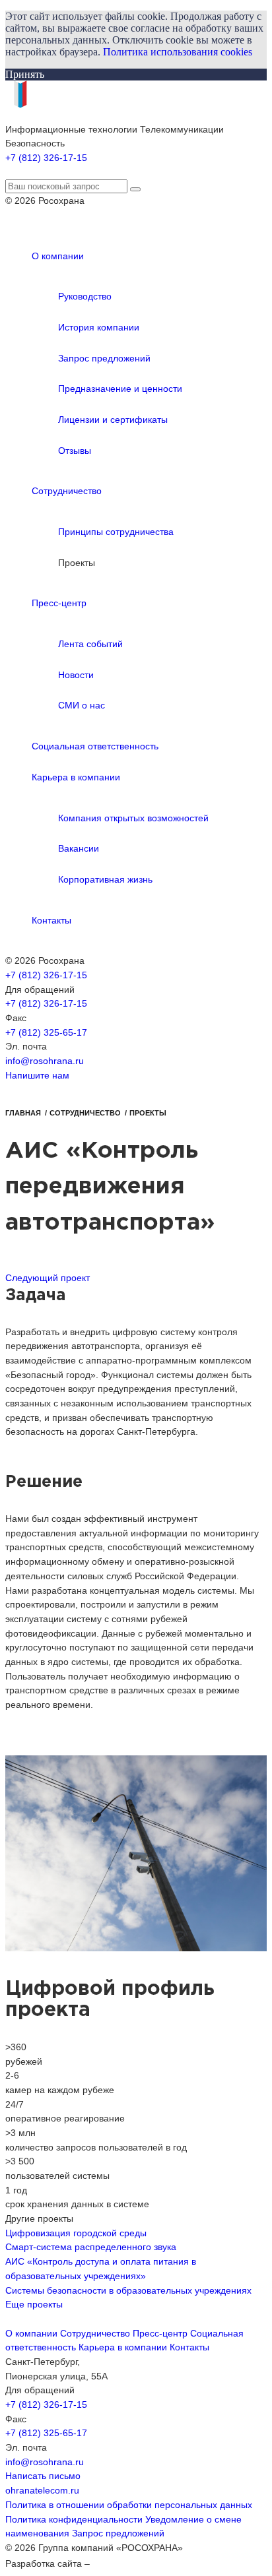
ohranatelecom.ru (42, 2490)
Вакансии (79, 848)
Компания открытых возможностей (133, 818)
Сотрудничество (67, 491)
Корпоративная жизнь (105, 879)
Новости (76, 675)
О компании (58, 256)
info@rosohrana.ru (45, 1061)
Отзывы (75, 451)
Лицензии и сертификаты (113, 420)
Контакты (51, 920)
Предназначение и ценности (120, 389)
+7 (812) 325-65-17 (46, 1032)
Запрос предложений (104, 358)
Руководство (85, 296)
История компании (99, 327)
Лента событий (90, 644)
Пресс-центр (59, 603)
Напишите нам (37, 1075)
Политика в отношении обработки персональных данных (129, 2505)
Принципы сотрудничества (116, 532)
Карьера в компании (76, 777)
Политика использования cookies (178, 52)
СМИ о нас (82, 705)
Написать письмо (43, 2476)
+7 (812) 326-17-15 (46, 158)
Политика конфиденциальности (74, 2519)
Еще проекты (34, 2304)
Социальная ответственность (95, 746)
